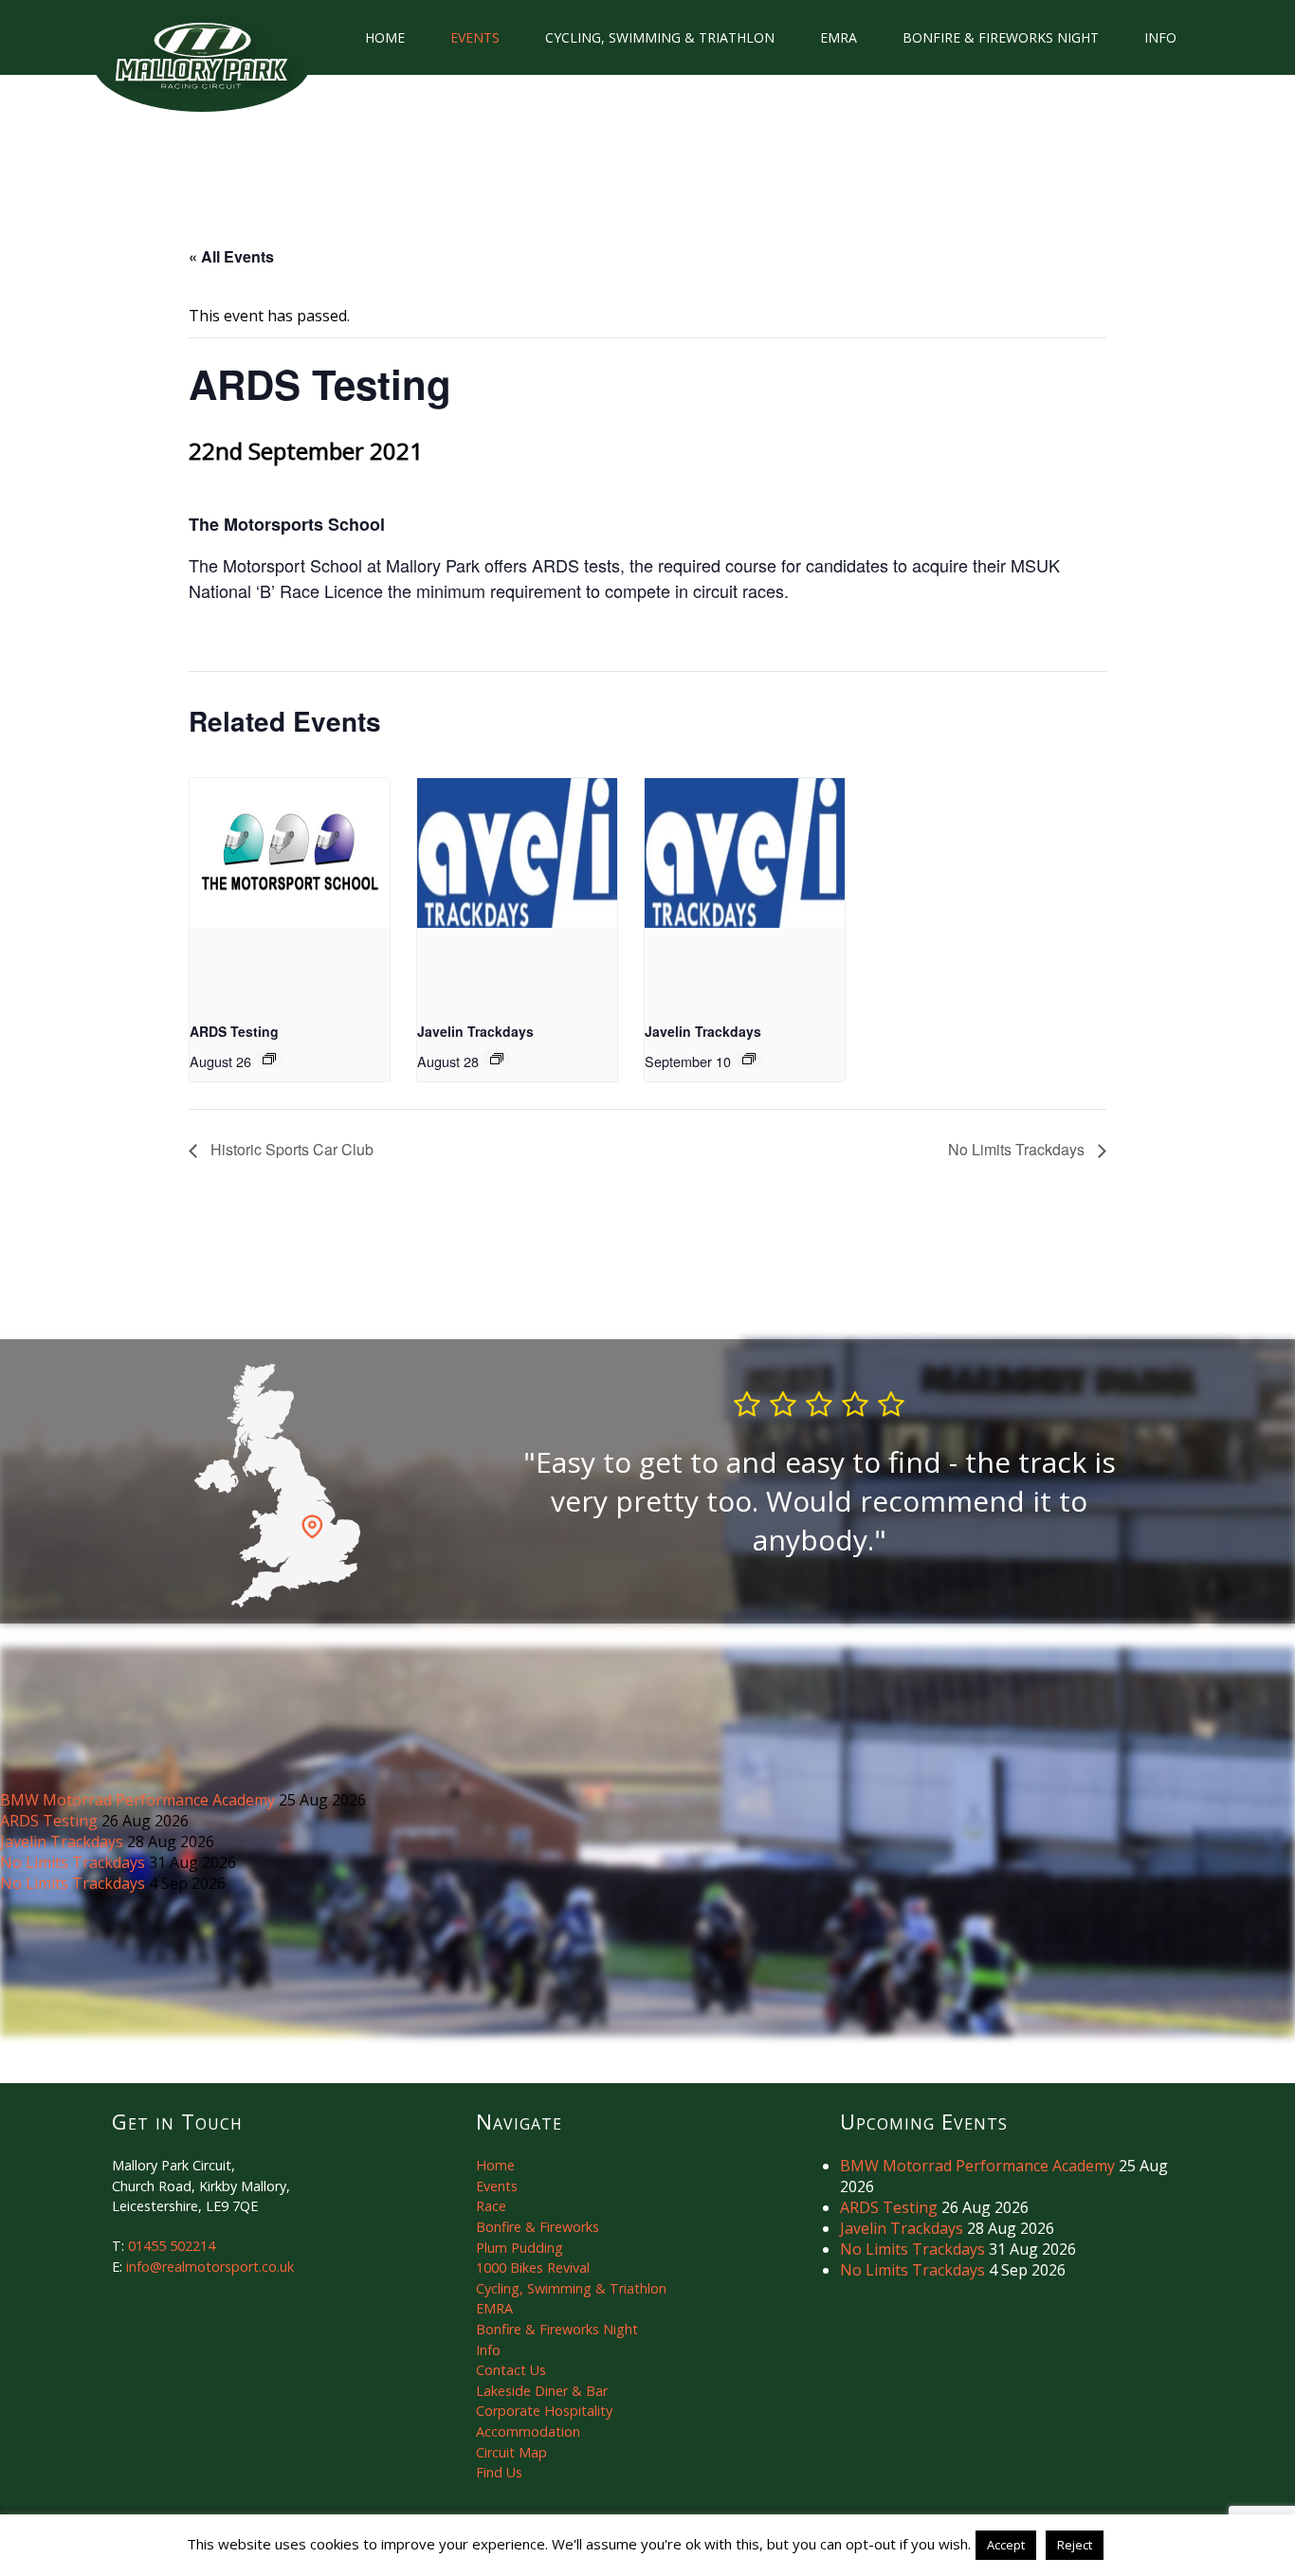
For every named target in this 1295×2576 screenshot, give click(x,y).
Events (475, 37)
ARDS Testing (234, 1031)
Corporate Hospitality (544, 2411)
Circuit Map (511, 2452)
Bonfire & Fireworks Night (1001, 37)
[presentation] (290, 853)
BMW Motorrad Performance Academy (139, 1800)
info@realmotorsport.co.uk (210, 2267)
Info (1160, 37)
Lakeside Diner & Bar (542, 2391)
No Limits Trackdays (1018, 1149)
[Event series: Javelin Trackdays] (497, 1059)
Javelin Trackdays (475, 1031)
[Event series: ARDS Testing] (269, 1059)
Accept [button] (1006, 2545)
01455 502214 (172, 2246)
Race (491, 2206)
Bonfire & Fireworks (538, 2227)
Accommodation (528, 2431)
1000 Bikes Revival (533, 2268)
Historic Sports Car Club (290, 1149)
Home (385, 37)
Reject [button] (1075, 2545)
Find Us (499, 2472)
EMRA (839, 37)
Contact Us (511, 2370)
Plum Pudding (520, 2248)
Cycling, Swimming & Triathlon (660, 37)
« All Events (231, 256)
